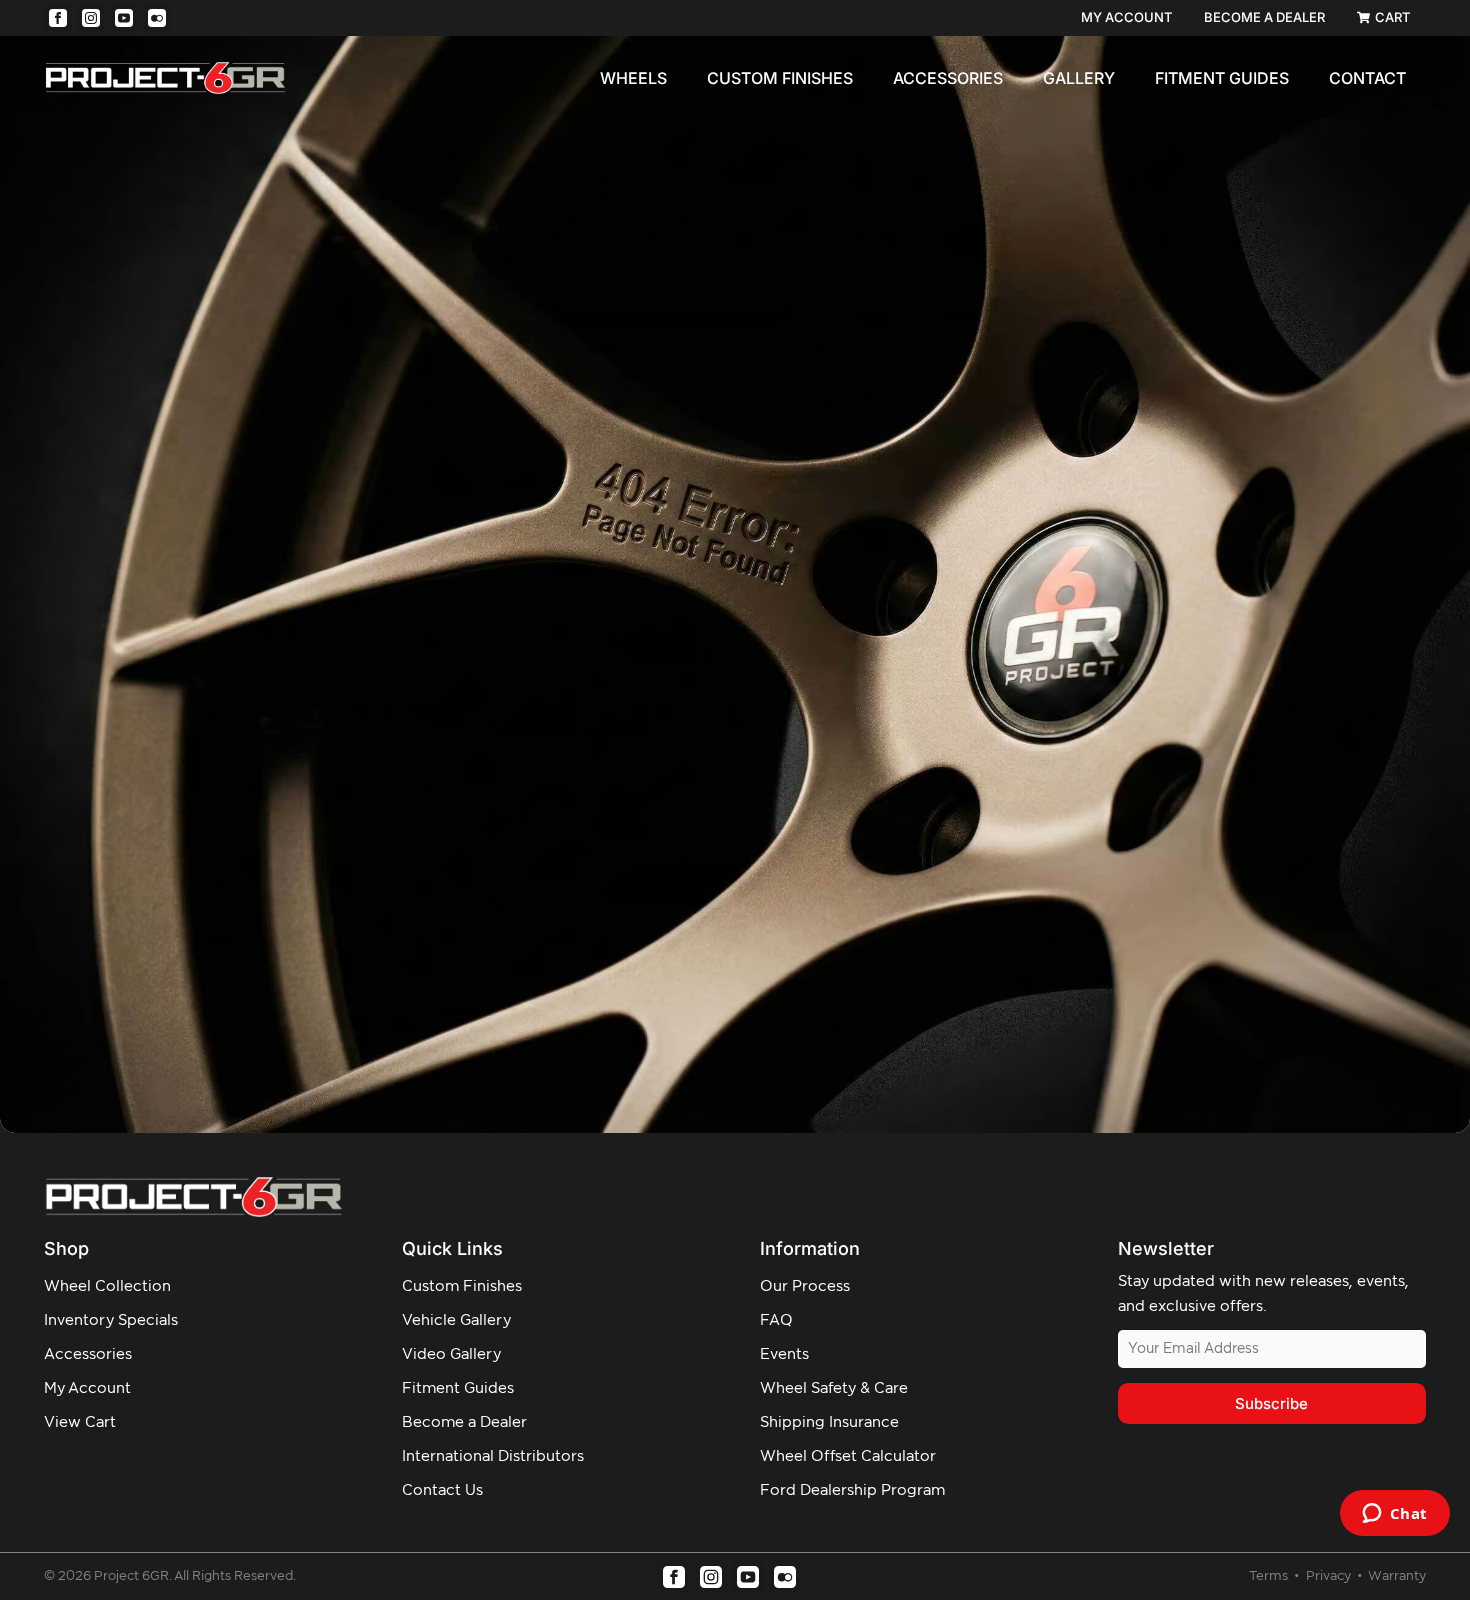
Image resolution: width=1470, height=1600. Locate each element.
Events (784, 1354)
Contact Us (442, 1490)
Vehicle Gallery (456, 1320)
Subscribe (1271, 1403)
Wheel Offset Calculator (848, 1456)
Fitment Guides (1222, 78)
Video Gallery (451, 1354)
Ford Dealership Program (852, 1490)
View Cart (80, 1422)
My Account (87, 1388)
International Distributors (493, 1456)
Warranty (1397, 1576)
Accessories (948, 78)
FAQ (776, 1320)
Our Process (805, 1286)
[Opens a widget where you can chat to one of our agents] (1394, 1515)
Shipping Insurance (829, 1422)
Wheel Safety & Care (834, 1388)
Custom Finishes (780, 78)
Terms (1270, 1576)
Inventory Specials (111, 1320)
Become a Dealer (464, 1422)
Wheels (633, 78)
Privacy (1330, 1576)
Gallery (1079, 78)
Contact (1367, 78)
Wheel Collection (107, 1286)
